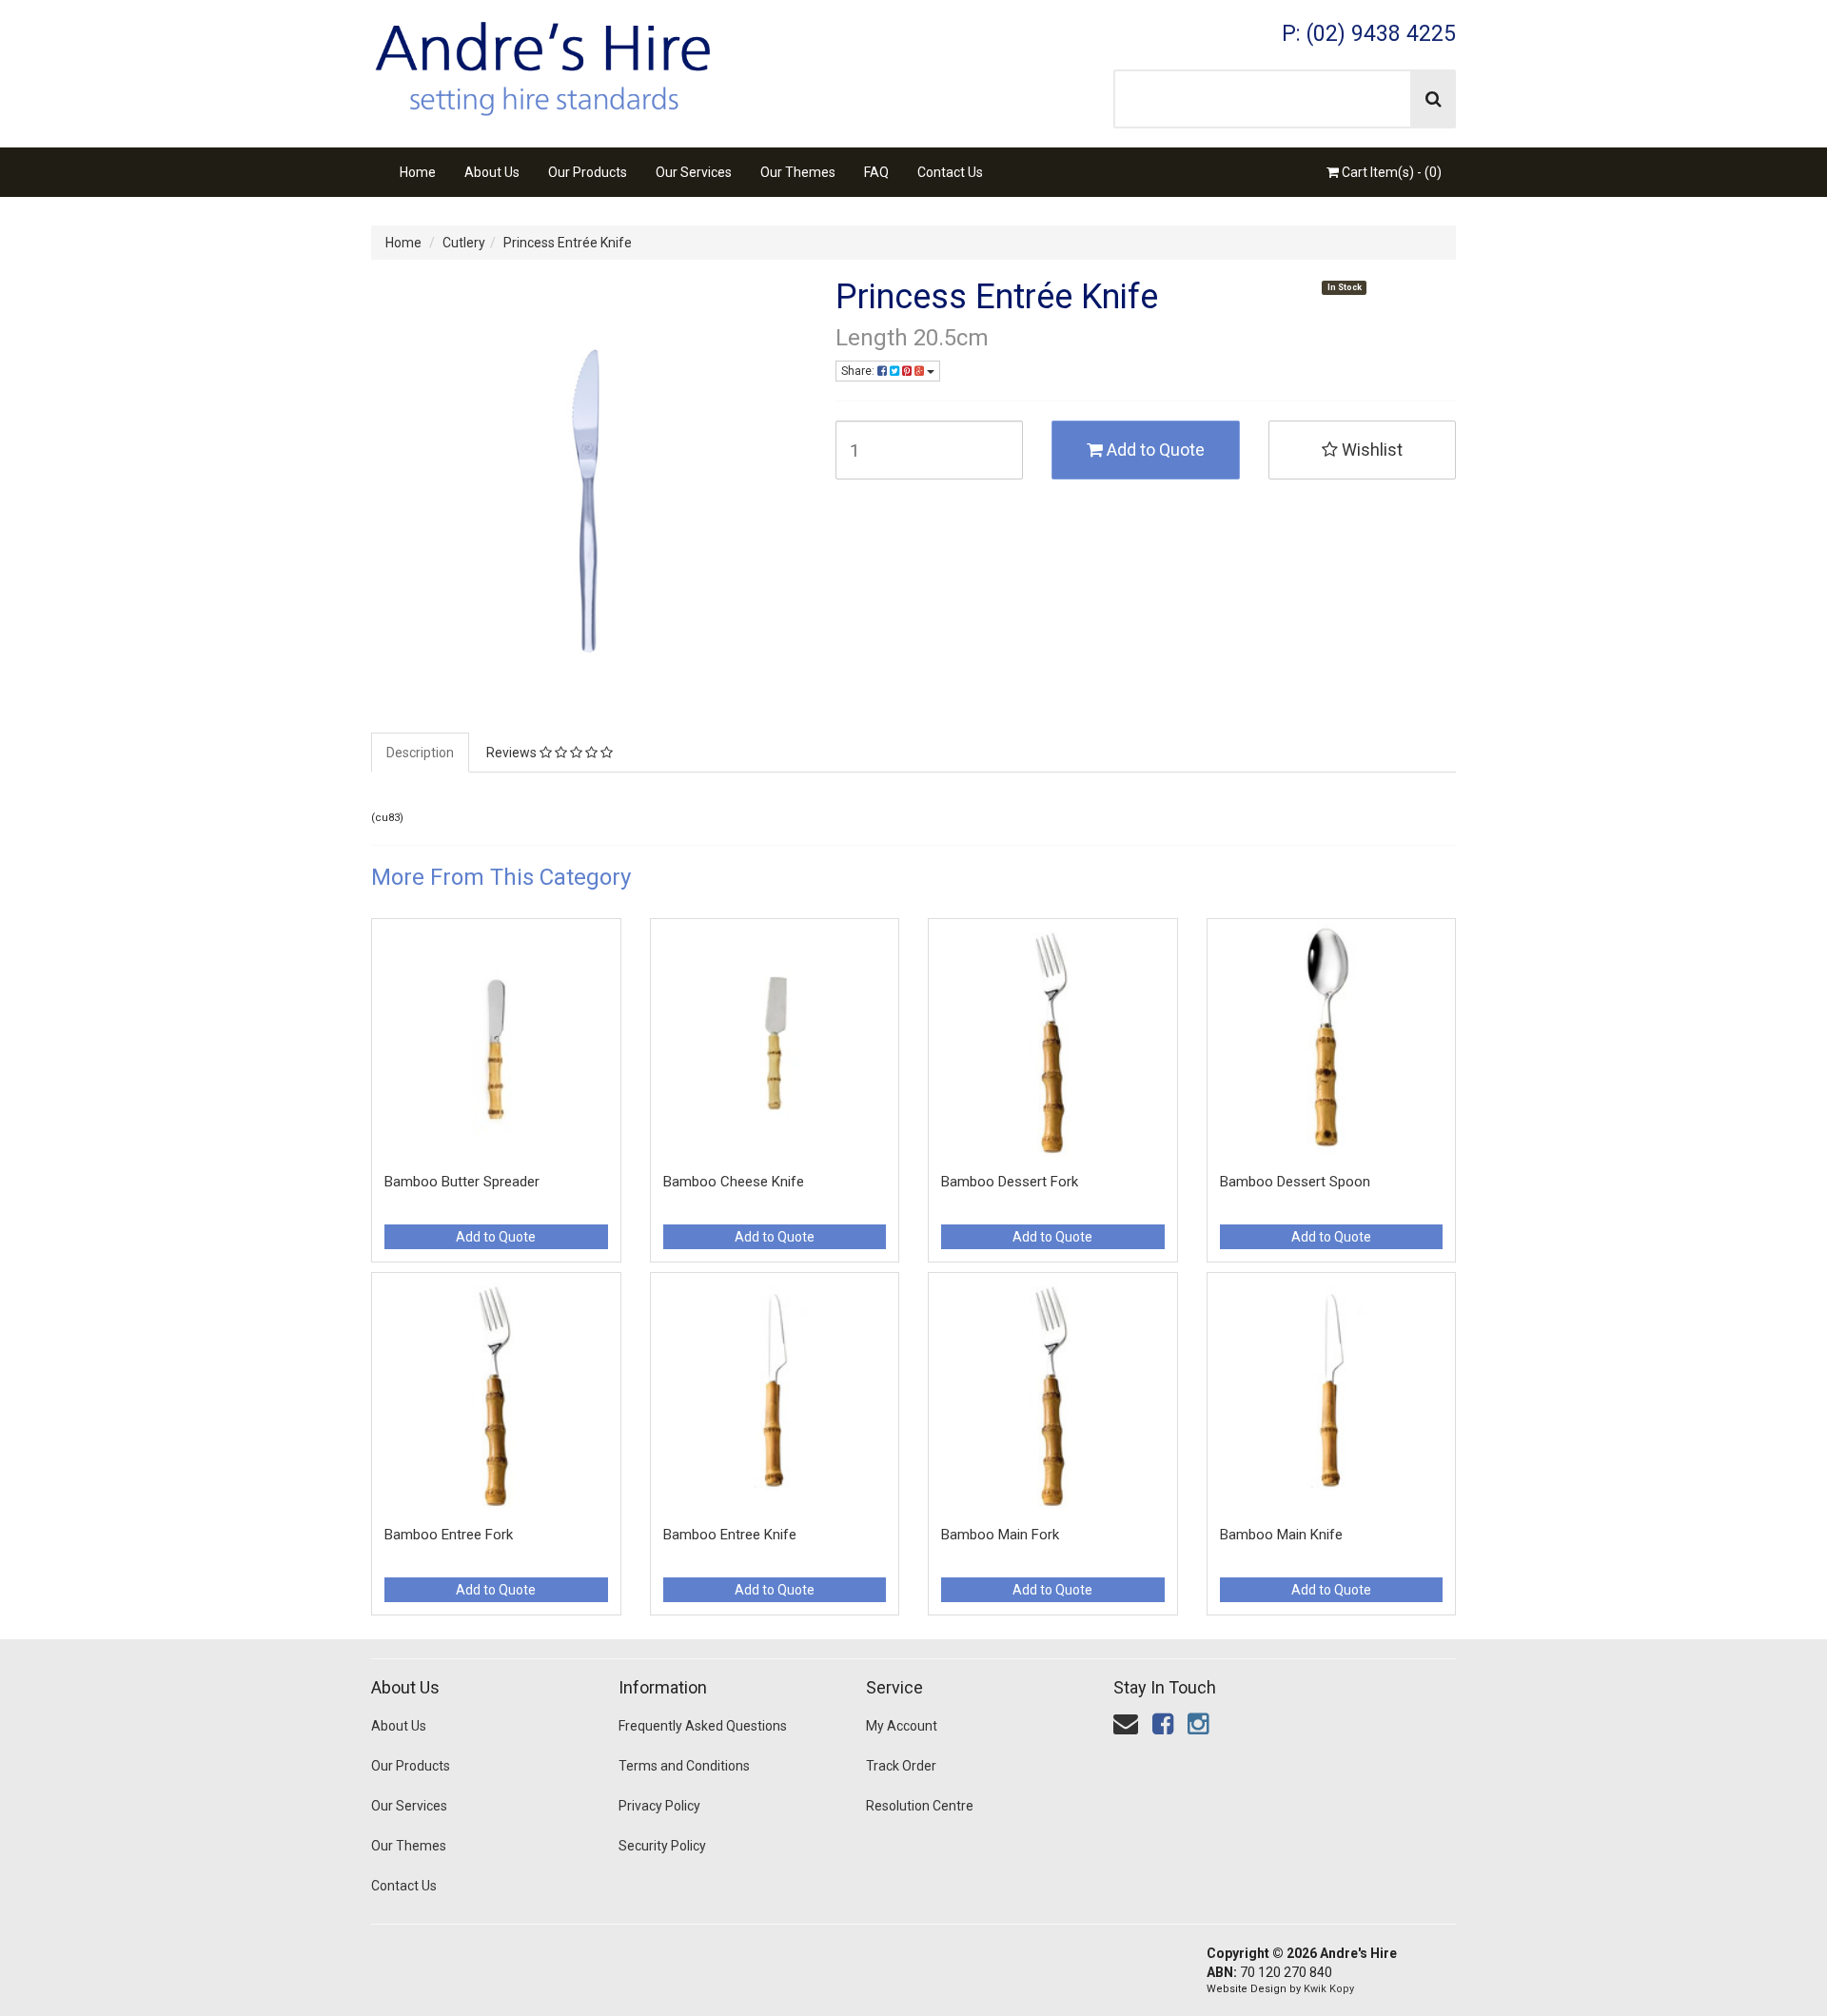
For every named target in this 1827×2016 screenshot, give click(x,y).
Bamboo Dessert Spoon (1295, 1182)
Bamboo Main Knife (1281, 1535)
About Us (492, 172)
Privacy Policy (659, 1806)
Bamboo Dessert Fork (1010, 1182)
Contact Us (950, 172)
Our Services (694, 172)
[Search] (1434, 99)
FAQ (876, 172)
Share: (859, 371)
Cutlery (464, 243)
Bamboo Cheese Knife (734, 1182)
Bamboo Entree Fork (449, 1535)
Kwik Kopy (1329, 1989)
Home (418, 172)
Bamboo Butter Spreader (462, 1182)
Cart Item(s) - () (1390, 172)
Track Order (901, 1766)
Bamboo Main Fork (1000, 1535)
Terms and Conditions (684, 1766)
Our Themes (798, 172)
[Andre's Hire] (542, 63)
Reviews (513, 753)
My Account (902, 1726)
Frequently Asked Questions (703, 1726)
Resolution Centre (920, 1806)
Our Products (588, 172)
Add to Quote (1154, 450)
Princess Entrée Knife (568, 243)
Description (420, 753)
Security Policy (662, 1846)
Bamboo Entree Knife (730, 1535)
